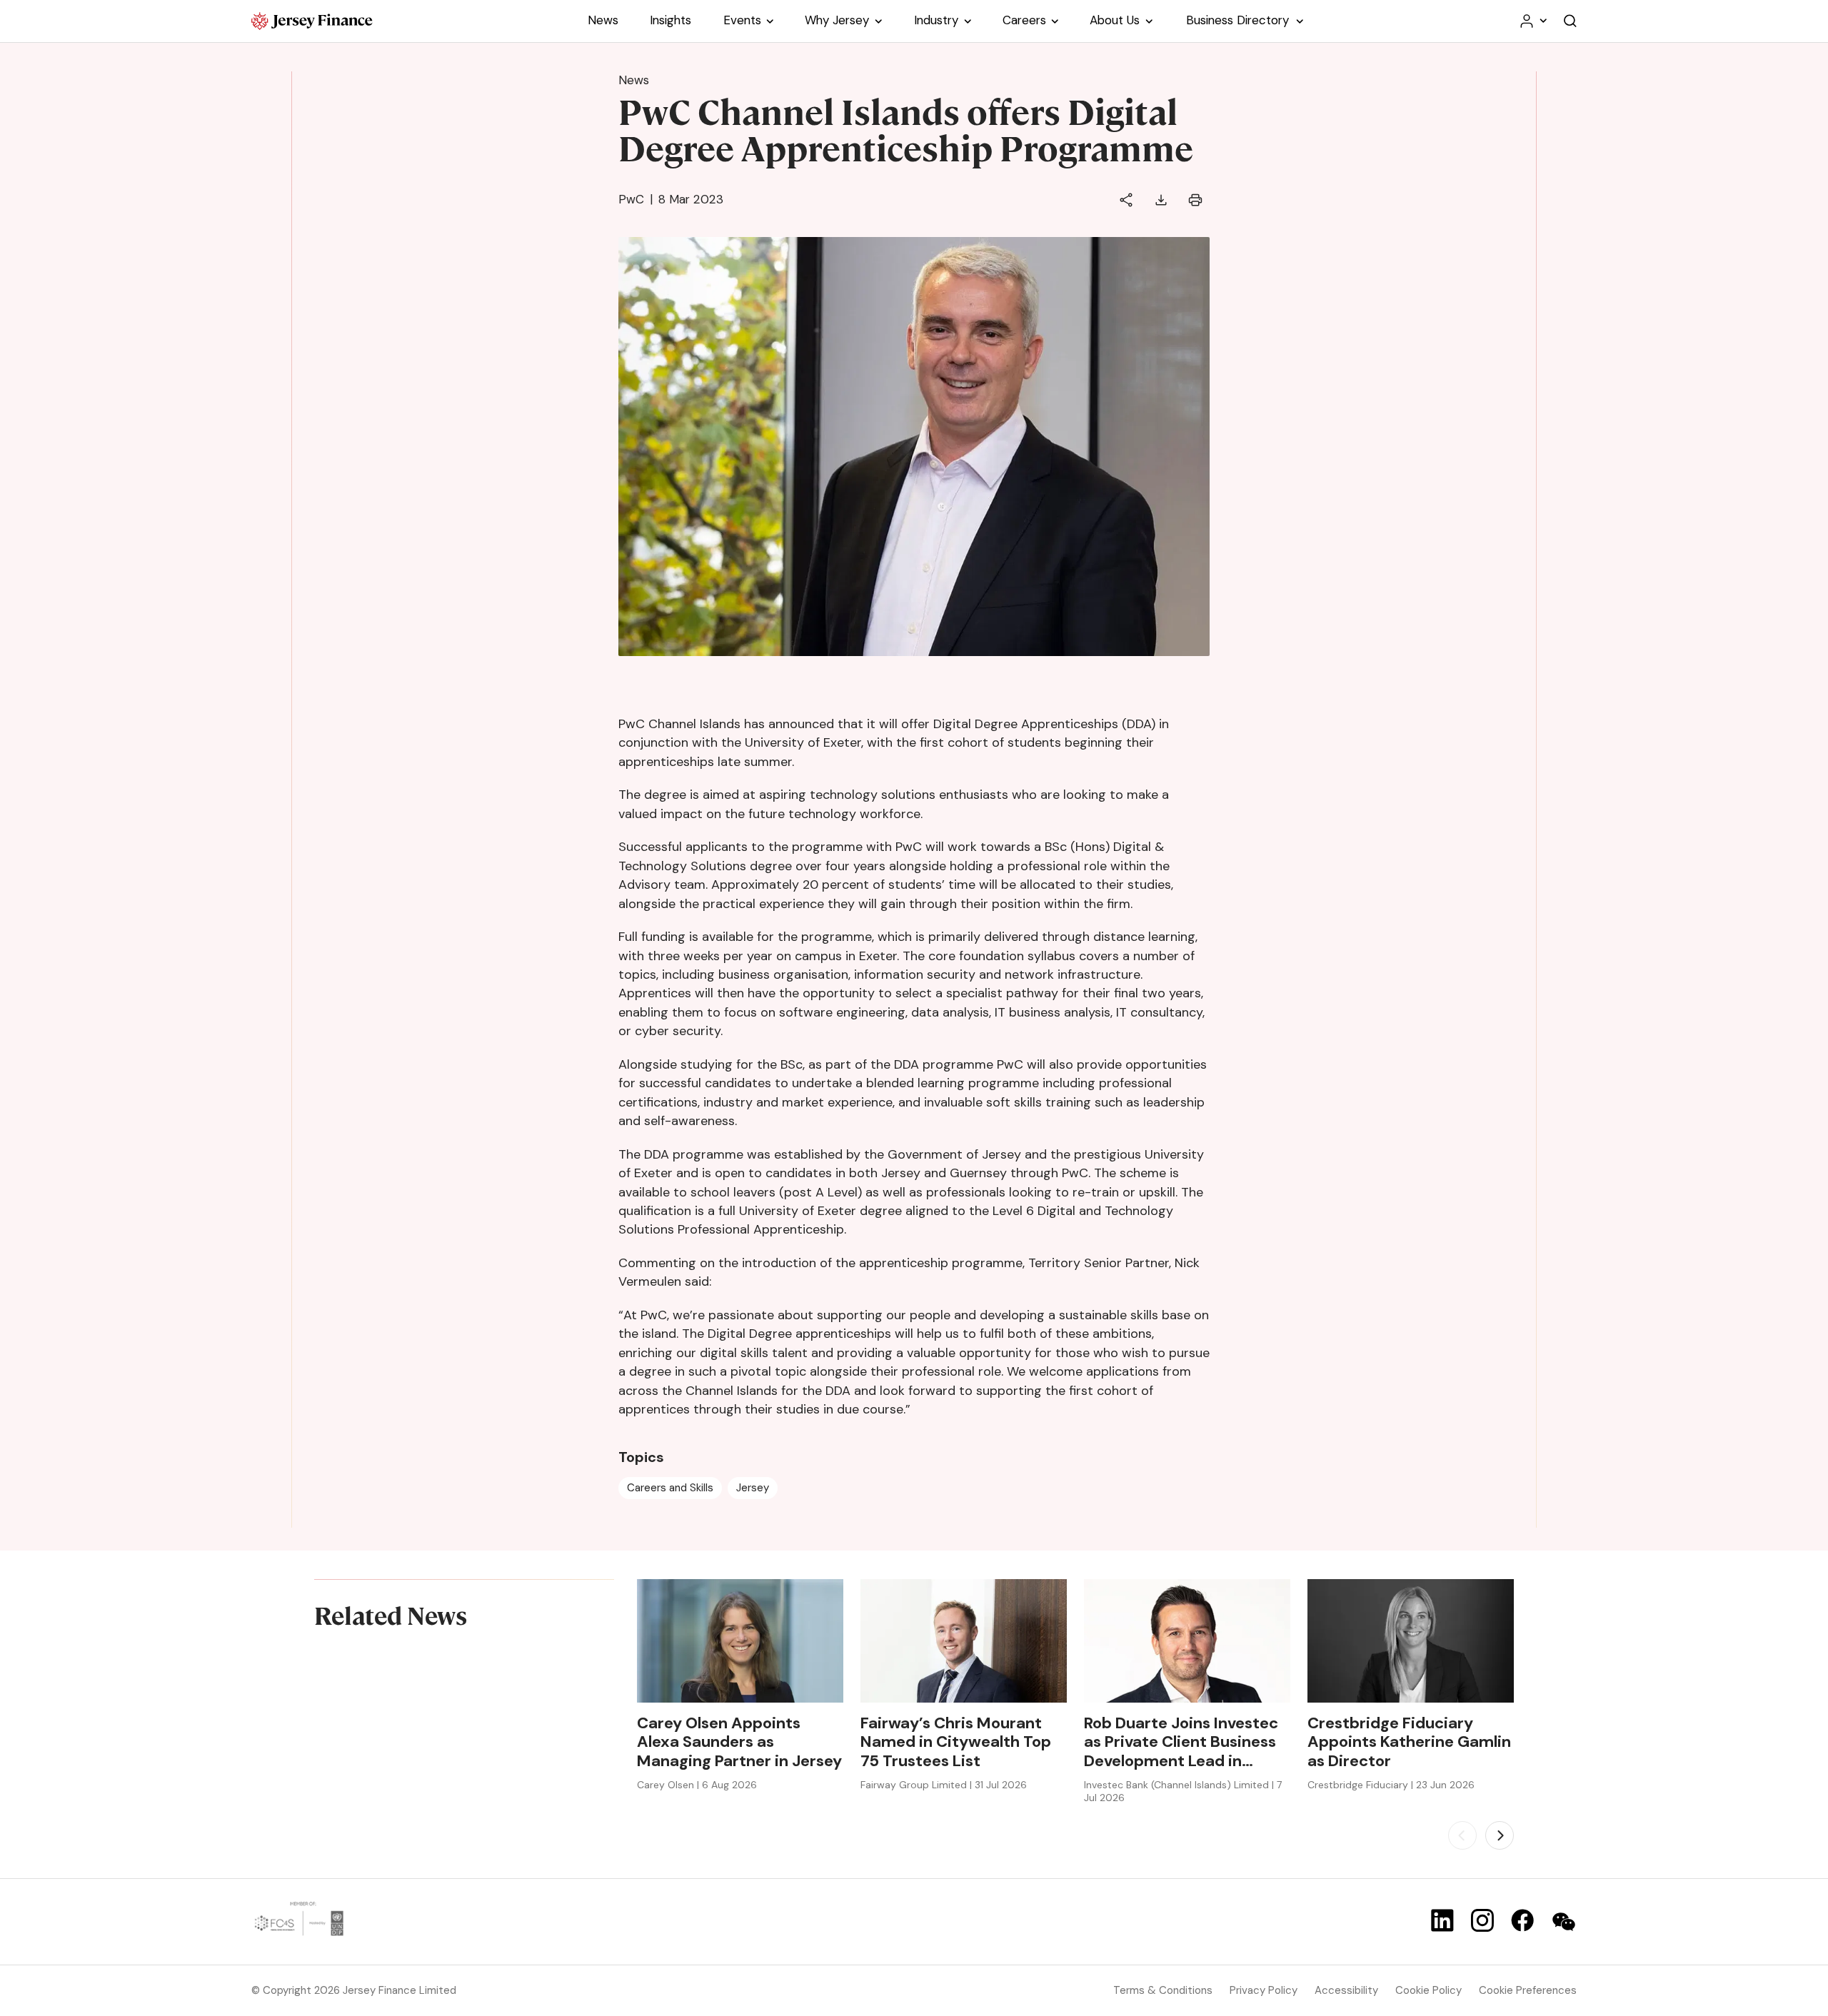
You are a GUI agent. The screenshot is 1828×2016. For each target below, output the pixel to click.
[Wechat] (1564, 1922)
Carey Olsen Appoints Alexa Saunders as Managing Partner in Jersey (739, 1742)
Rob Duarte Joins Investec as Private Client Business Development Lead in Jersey (1181, 1742)
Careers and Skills (670, 1488)
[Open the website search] (1570, 21)
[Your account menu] (1532, 21)
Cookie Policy (1428, 1990)
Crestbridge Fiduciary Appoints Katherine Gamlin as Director (1409, 1742)
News (634, 80)
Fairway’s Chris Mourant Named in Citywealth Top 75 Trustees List (956, 1742)
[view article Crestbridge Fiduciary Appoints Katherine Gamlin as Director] (1411, 1641)
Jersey (753, 1488)
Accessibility (1346, 1990)
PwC (631, 199)
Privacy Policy (1264, 1990)
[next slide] (1500, 1835)
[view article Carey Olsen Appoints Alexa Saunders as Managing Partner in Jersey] (740, 1641)
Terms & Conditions (1163, 1990)
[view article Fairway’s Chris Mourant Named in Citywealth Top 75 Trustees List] (964, 1641)
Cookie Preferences (1528, 1990)
